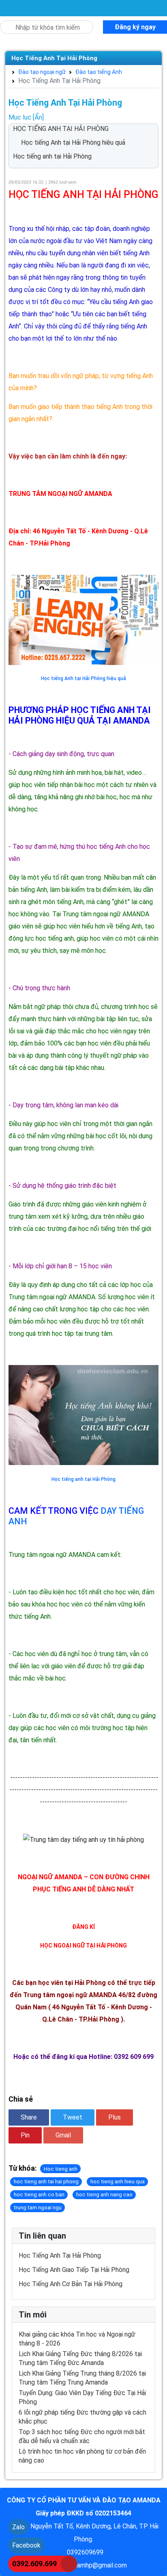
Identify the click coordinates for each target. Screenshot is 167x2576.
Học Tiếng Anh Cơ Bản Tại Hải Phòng (71, 2284)
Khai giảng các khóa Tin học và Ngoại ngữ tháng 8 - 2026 (77, 2339)
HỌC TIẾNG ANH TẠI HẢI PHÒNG (61, 129)
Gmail (63, 2135)
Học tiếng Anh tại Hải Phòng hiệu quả (73, 142)
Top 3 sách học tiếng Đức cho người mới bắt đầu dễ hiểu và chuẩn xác (82, 2436)
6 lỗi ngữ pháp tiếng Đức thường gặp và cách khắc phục (82, 2417)
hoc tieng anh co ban (39, 2194)
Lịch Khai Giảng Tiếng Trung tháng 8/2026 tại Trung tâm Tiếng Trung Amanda (82, 2378)
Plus (115, 2117)
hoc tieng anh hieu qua (118, 2181)
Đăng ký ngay (135, 27)
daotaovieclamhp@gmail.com (85, 2565)
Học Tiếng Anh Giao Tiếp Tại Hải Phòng (74, 2270)
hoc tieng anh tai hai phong (46, 2181)
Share (29, 2117)
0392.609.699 (34, 2564)
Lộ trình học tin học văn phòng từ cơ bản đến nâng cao (82, 2456)
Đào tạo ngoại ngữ (39, 72)
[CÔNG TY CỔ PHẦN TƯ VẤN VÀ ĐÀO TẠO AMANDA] (8, 8)
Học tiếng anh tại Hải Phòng (52, 156)
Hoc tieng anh (61, 2169)
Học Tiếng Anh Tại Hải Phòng (54, 58)
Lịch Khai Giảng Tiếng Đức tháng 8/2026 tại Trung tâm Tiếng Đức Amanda (80, 2358)
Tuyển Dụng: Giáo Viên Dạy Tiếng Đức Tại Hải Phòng (82, 2397)
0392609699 (85, 2552)
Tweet (73, 2117)
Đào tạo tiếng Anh (95, 72)
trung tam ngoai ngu (38, 2208)
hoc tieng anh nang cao (104, 2194)
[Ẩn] (38, 117)
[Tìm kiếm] (5, 23)
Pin (25, 2135)
